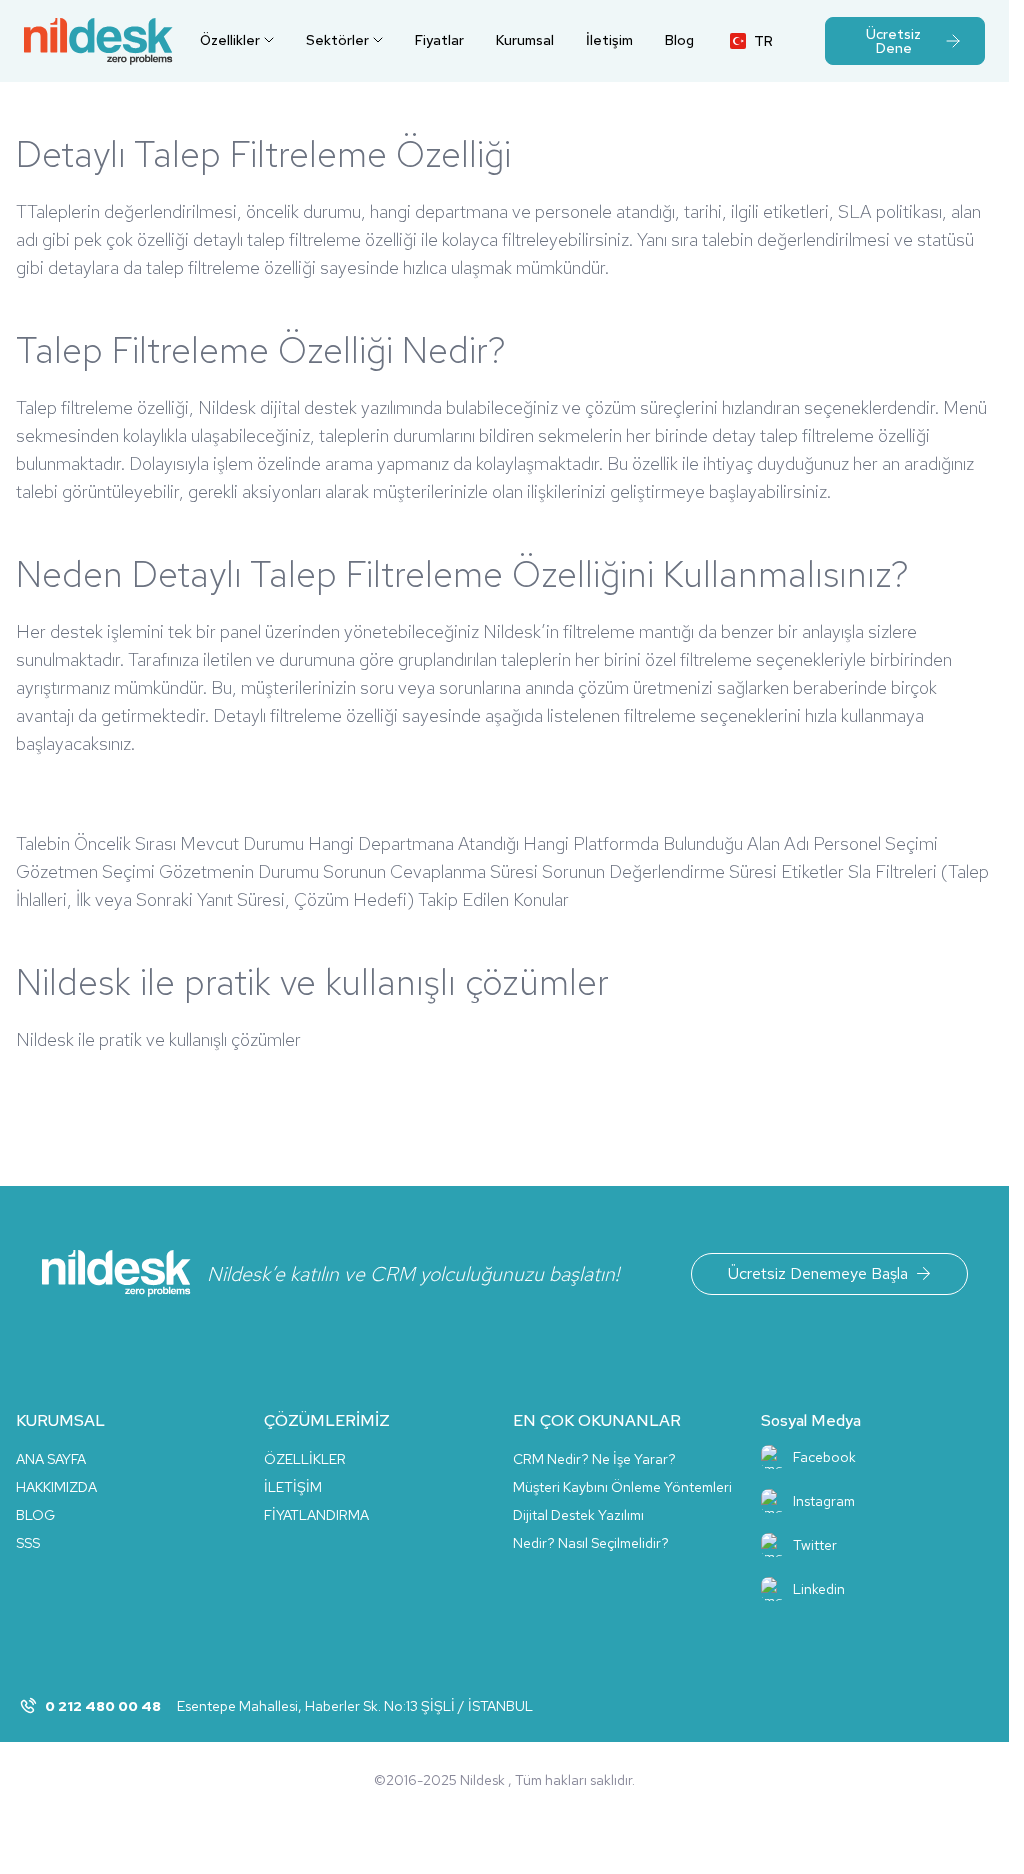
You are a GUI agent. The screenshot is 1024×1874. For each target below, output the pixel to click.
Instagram (824, 1501)
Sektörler (337, 40)
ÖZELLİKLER (305, 1459)
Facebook (824, 1457)
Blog (679, 40)
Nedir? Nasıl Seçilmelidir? (591, 1543)
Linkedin (819, 1589)
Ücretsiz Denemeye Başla (818, 1273)
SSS (28, 1543)
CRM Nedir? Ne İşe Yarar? (594, 1459)
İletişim (609, 40)
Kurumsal (525, 40)
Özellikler (230, 40)
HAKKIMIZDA (56, 1487)
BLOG (35, 1515)
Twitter (815, 1545)
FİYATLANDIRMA (316, 1515)
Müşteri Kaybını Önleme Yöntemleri (622, 1487)
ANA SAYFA (51, 1459)
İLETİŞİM (293, 1487)
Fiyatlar (439, 40)
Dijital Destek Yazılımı (578, 1515)
